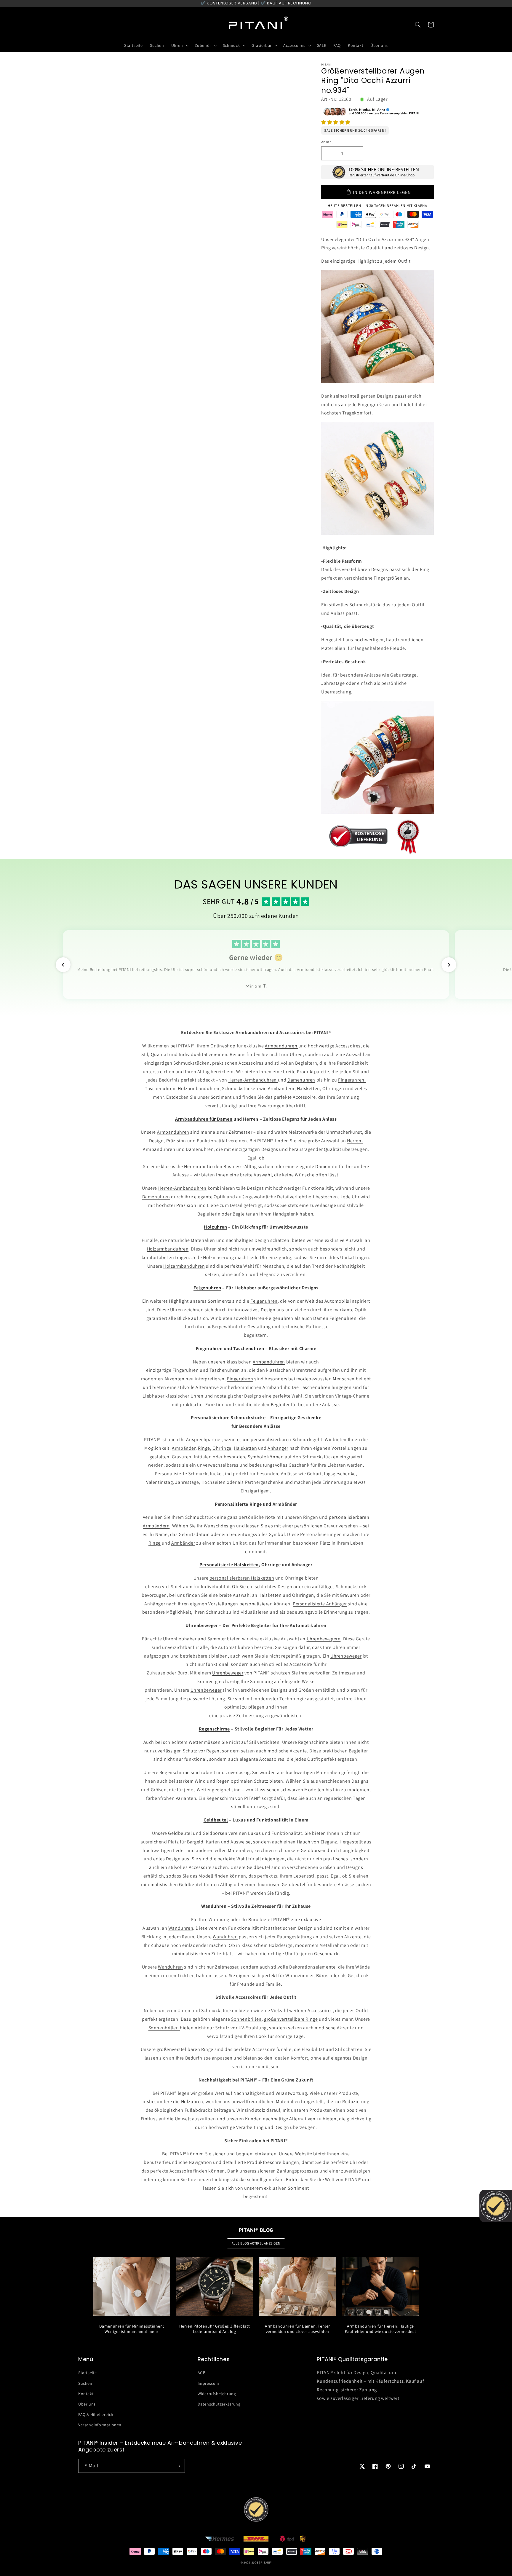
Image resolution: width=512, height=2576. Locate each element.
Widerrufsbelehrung (217, 2394)
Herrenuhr (195, 1166)
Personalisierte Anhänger (320, 1604)
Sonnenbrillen (246, 2019)
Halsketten (308, 1088)
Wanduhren (181, 1928)
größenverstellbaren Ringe (186, 2049)
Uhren (296, 1054)
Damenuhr (327, 1166)
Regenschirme (313, 1742)
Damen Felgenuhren (335, 1318)
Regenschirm (220, 1798)
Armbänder (184, 1448)
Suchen (85, 2383)
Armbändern (281, 1088)
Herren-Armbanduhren (253, 1080)
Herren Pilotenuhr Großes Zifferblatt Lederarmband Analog (215, 2329)
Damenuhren (301, 1080)
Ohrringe (222, 1448)
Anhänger (278, 1448)
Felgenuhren (264, 1301)
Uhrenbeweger (346, 1656)
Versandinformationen (100, 2425)
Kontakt (86, 2394)
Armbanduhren (282, 1046)
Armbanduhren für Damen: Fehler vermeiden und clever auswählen (297, 2329)
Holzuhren (192, 2102)
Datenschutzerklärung (219, 2404)
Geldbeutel (180, 1833)
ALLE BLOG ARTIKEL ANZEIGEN (256, 2243)
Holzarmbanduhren (199, 1088)
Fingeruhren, (352, 1080)
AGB (202, 2373)
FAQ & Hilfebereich (96, 2414)
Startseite (88, 2373)
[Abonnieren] (178, 2466)
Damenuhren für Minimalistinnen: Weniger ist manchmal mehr (132, 2329)
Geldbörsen (215, 1833)
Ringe (204, 1448)
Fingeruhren (186, 1370)
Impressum (208, 2383)
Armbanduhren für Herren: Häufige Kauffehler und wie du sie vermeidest (381, 2329)
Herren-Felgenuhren (272, 1318)
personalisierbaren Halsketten (242, 1578)
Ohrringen (333, 1088)
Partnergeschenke (264, 1482)
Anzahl (327, 142)
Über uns (87, 2404)
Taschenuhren (160, 1088)
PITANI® (266, 2563)
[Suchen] (418, 25)
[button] (336, 122)
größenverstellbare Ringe (291, 2019)
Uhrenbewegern (324, 1639)
